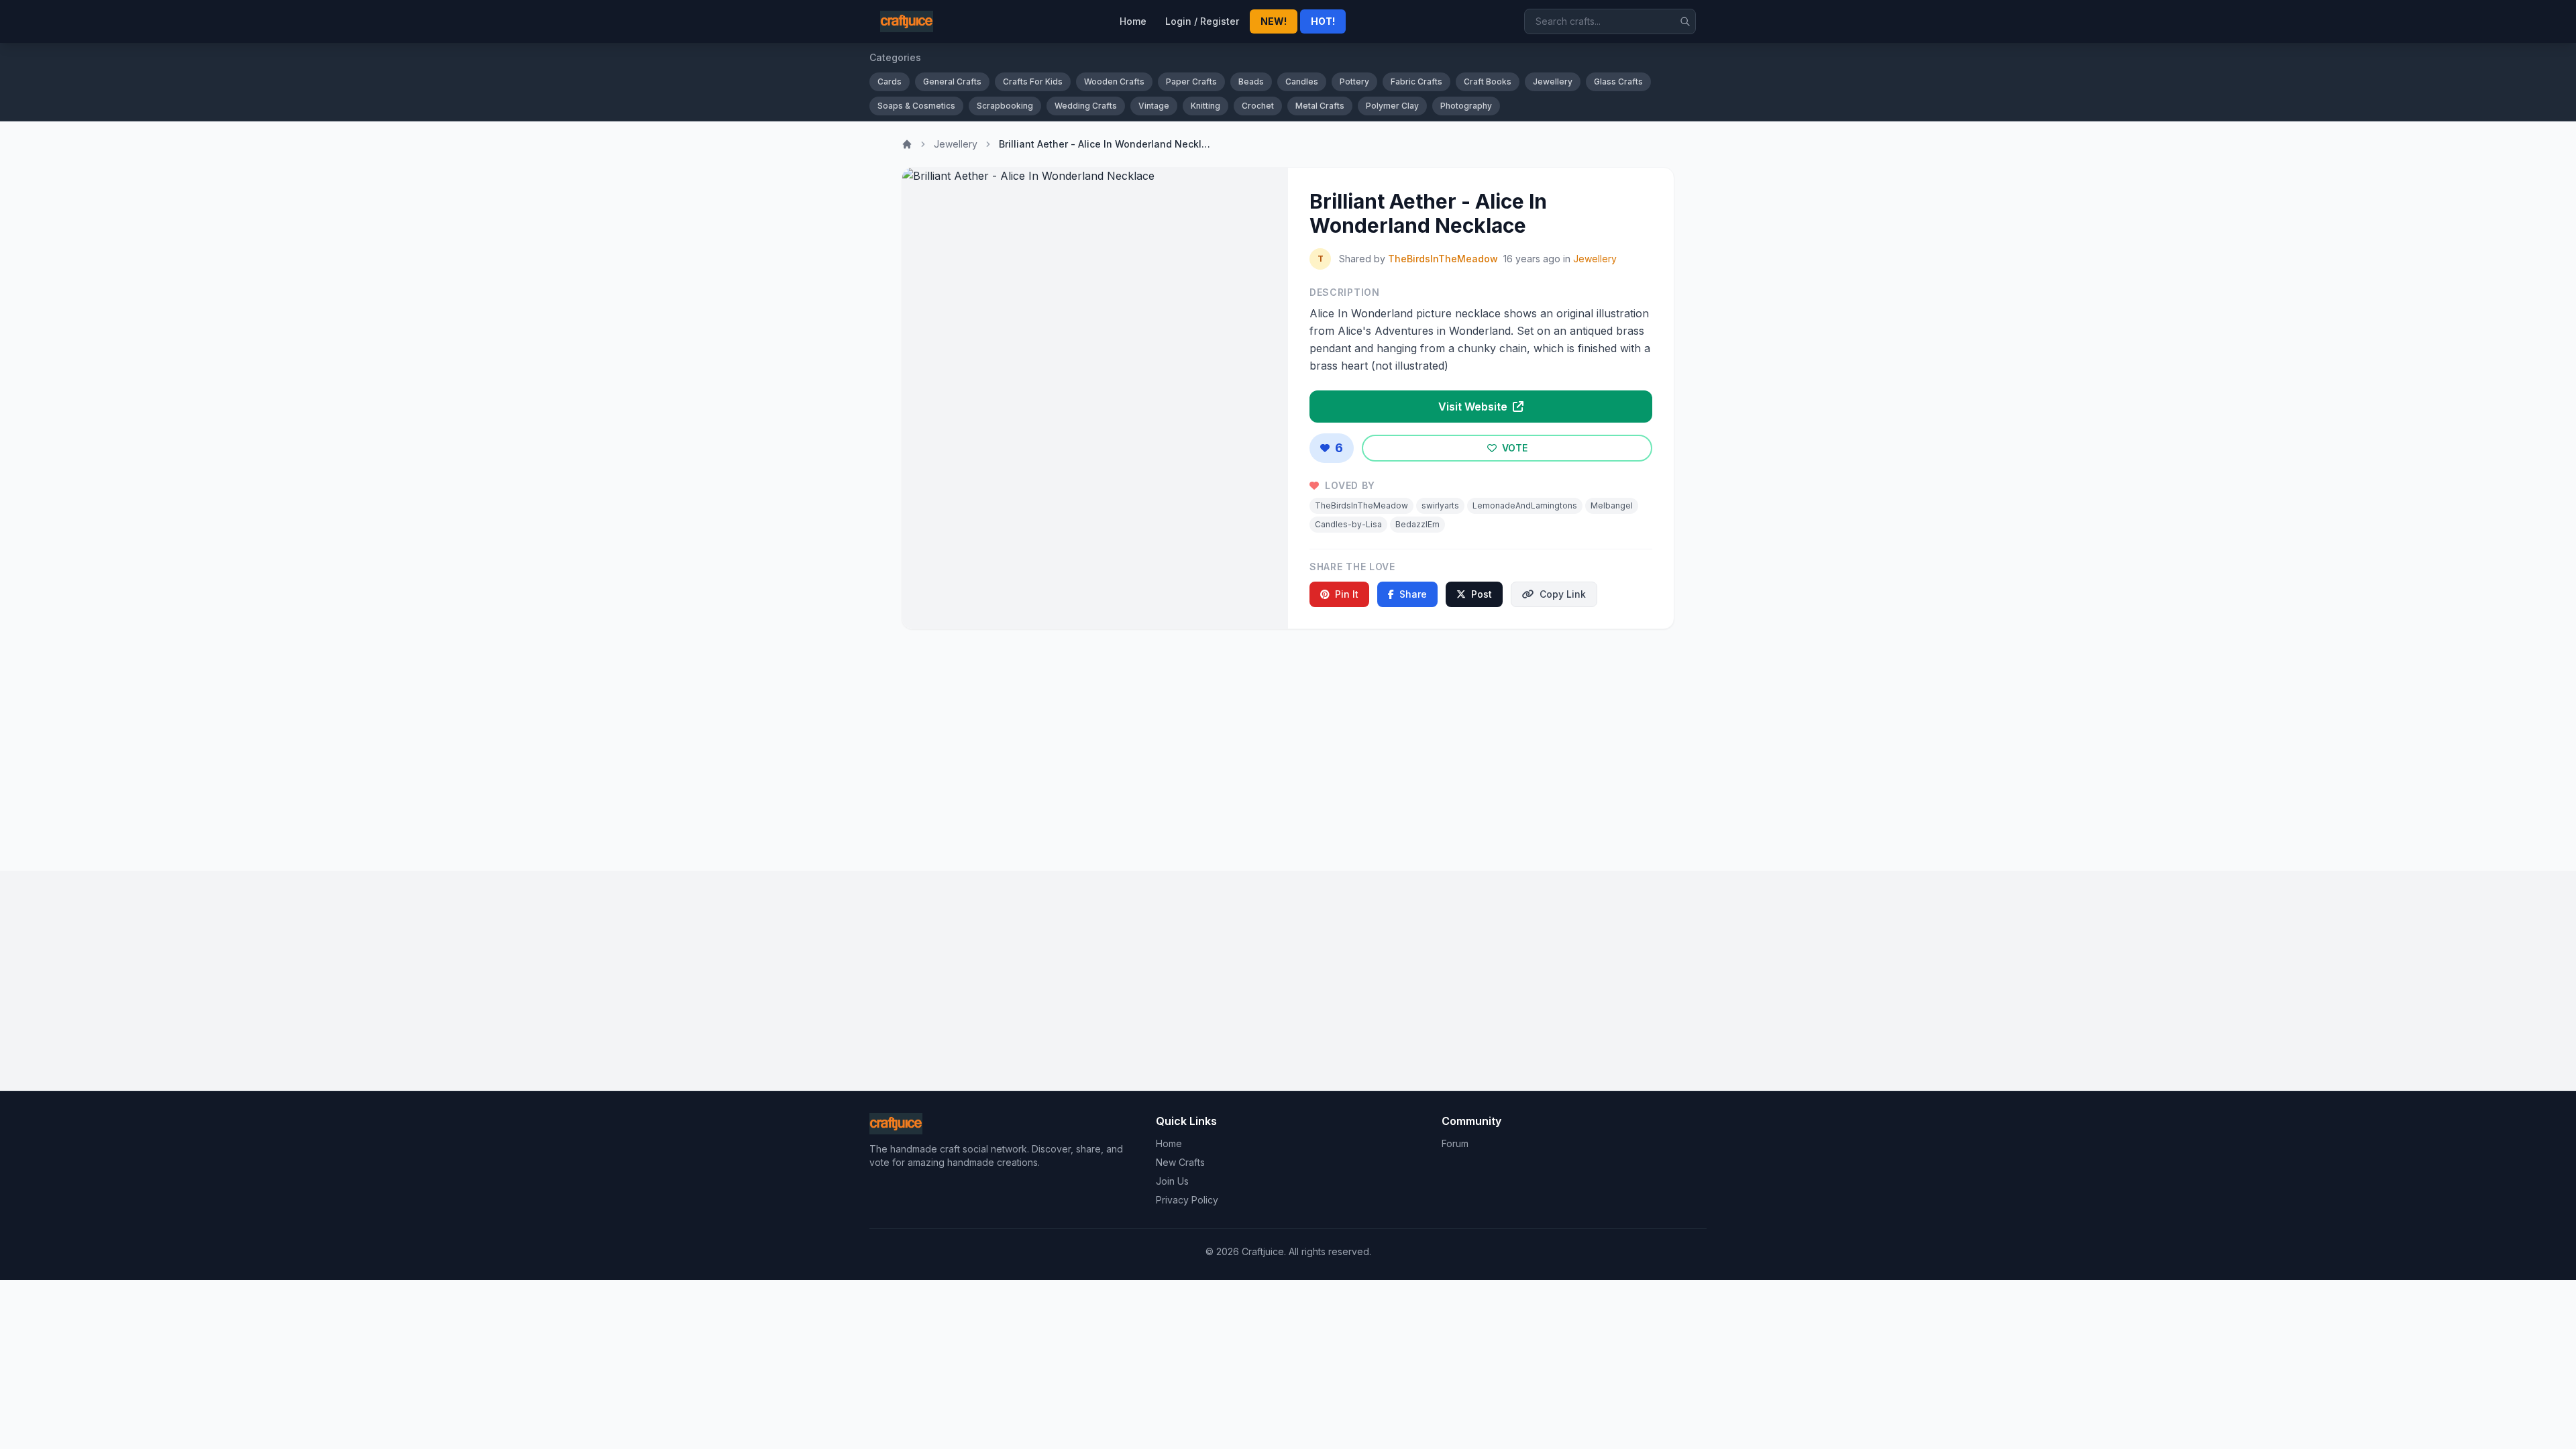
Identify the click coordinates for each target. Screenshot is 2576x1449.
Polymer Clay (1392, 106)
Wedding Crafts (1086, 106)
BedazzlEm (1417, 524)
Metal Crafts (1320, 106)
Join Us (1172, 1181)
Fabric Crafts (1416, 82)
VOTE (1513, 448)
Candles (1302, 82)
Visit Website (1474, 407)
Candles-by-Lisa (1348, 524)
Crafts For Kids (1033, 82)
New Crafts (1180, 1162)
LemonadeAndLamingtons (1525, 505)
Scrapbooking (1005, 106)
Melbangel (1612, 505)
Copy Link (1563, 594)
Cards (890, 82)
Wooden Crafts (1114, 82)
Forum (1455, 1143)
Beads (1251, 82)
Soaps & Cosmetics (916, 106)
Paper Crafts (1191, 82)
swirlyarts (1440, 505)
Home (1133, 21)
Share (1413, 594)
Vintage (1154, 106)
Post (1482, 594)
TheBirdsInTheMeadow (1443, 259)
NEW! (1274, 21)
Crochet (1258, 106)
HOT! (1323, 21)
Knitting (1205, 106)
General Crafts (952, 82)
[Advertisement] (1288, 745)
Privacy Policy (1187, 1200)
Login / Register (1202, 21)
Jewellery (1553, 82)
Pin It (1347, 594)
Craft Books (1488, 82)
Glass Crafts (1618, 82)
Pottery (1354, 82)
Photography (1466, 106)
